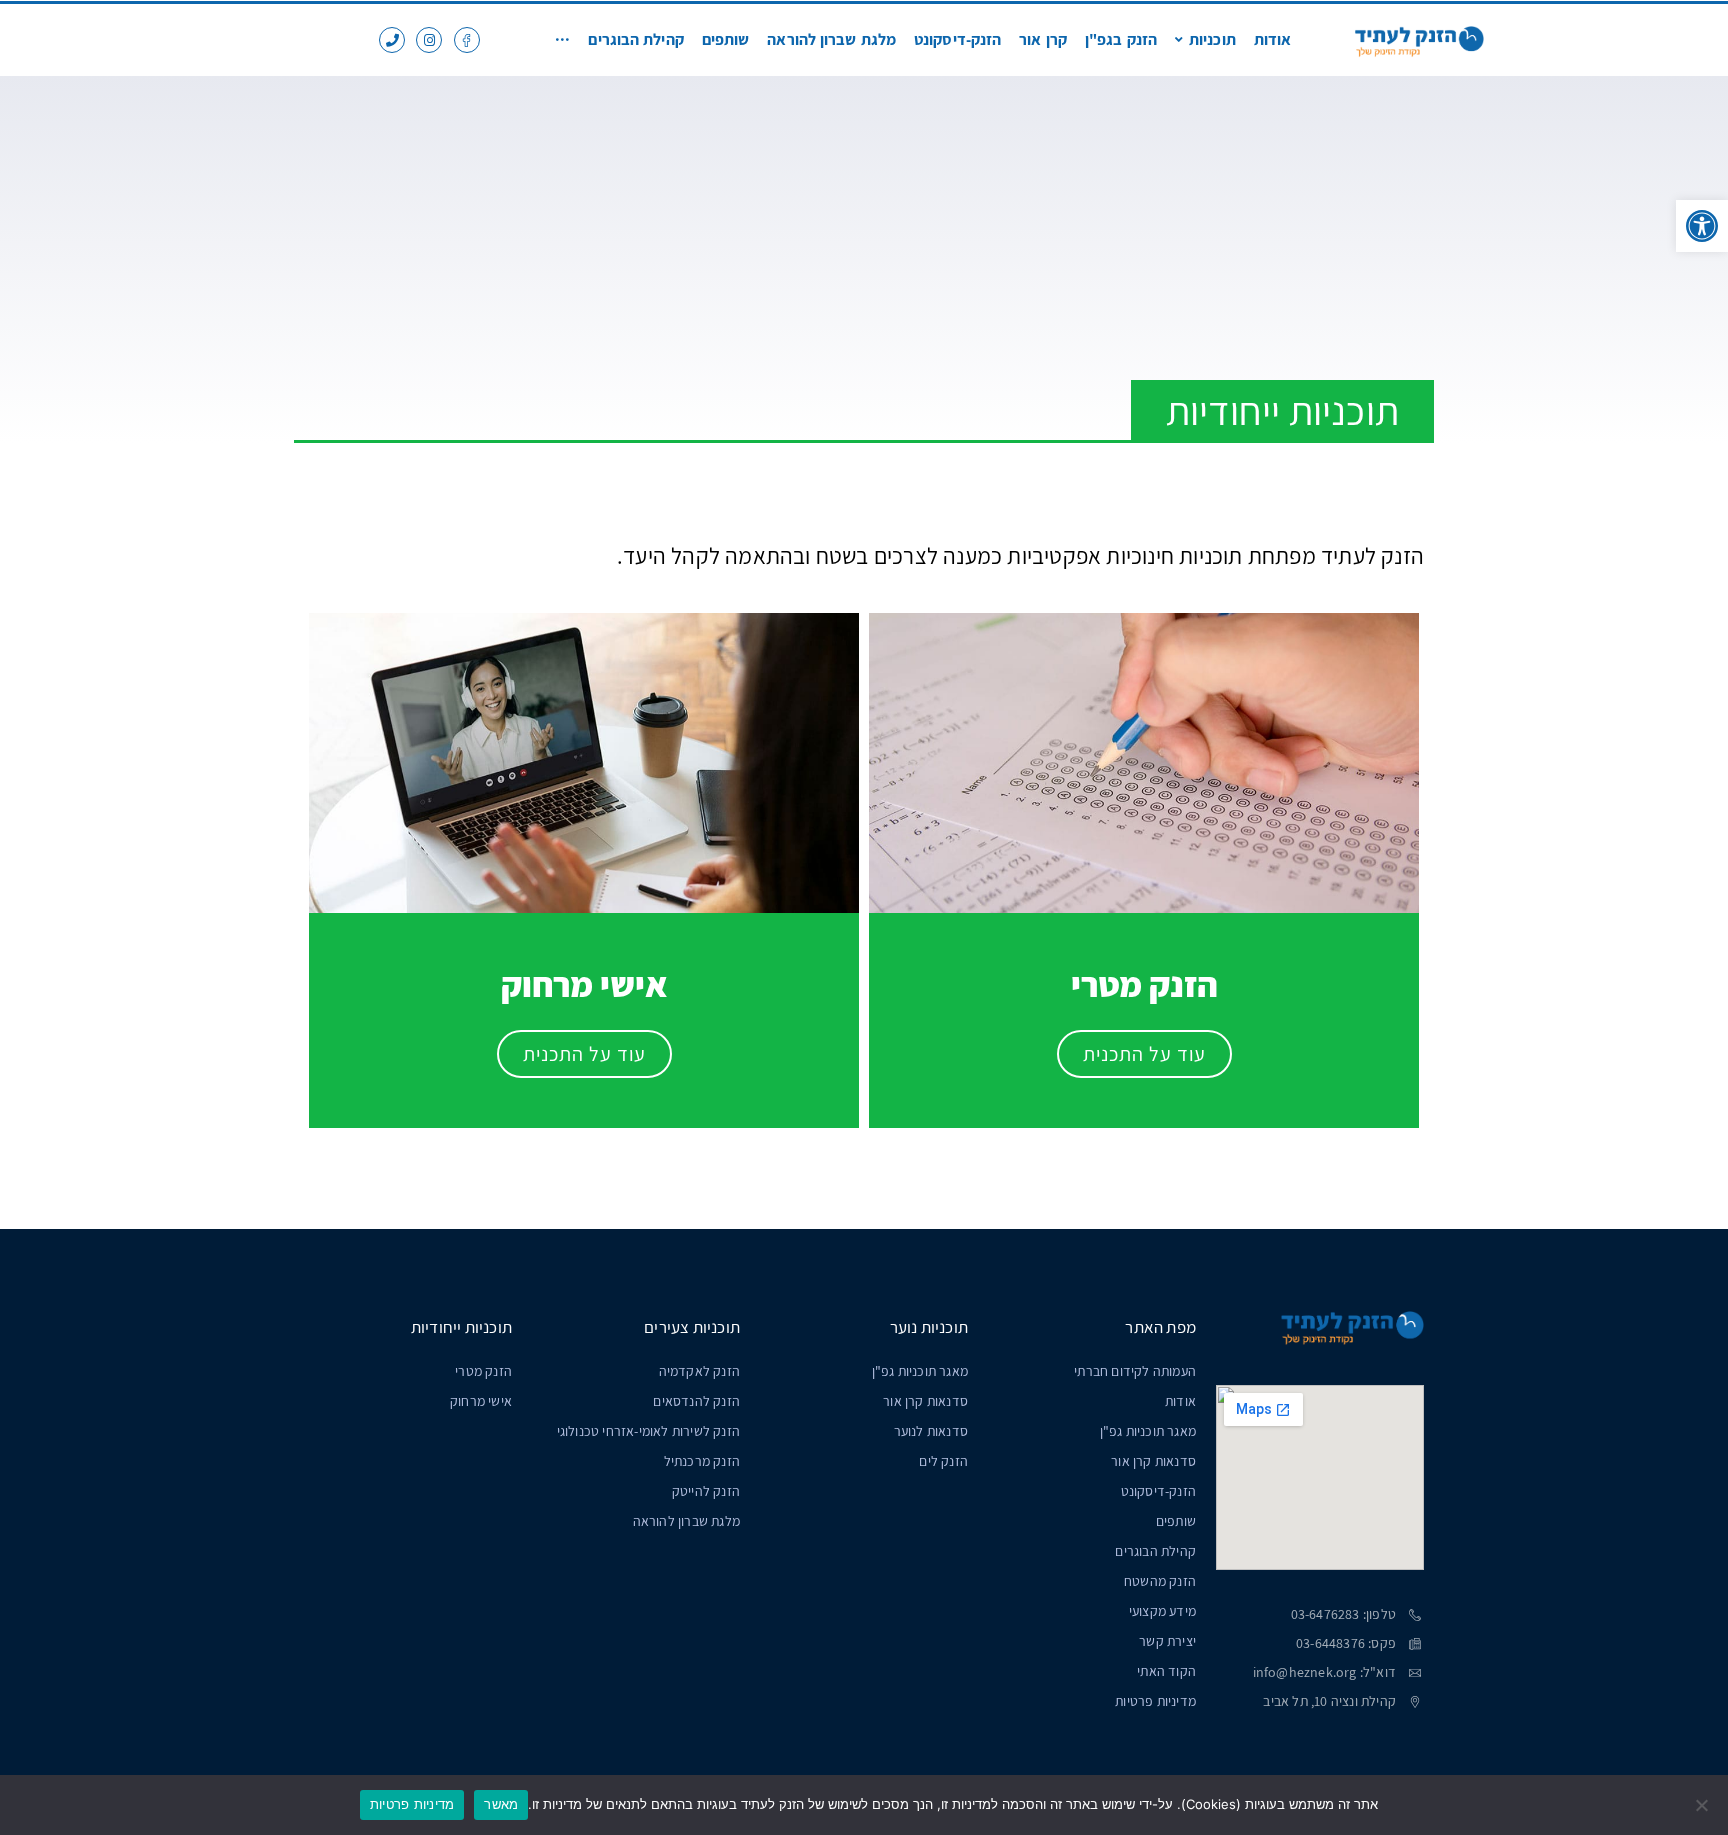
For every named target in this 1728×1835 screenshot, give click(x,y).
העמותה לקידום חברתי (1135, 1371)
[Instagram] (429, 40)
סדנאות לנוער (931, 1431)
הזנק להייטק (706, 1491)
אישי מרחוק (481, 1401)
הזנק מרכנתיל (702, 1461)
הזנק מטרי (483, 1371)
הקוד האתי (1166, 1671)
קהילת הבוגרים (1155, 1551)
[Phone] (392, 40)
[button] (1702, 226)
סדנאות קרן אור (1153, 1461)
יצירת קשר (1167, 1641)
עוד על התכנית (1144, 1054)
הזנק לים (943, 1461)
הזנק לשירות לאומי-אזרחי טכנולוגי (648, 1431)
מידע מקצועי (1162, 1611)
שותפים (1176, 1521)
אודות (1180, 1401)
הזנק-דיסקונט (1158, 1491)
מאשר (501, 1804)
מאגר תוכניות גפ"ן (1148, 1431)
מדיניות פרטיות (1155, 1701)
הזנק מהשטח (1160, 1581)
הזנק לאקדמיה (699, 1371)
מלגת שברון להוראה (686, 1521)
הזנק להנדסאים (696, 1401)
